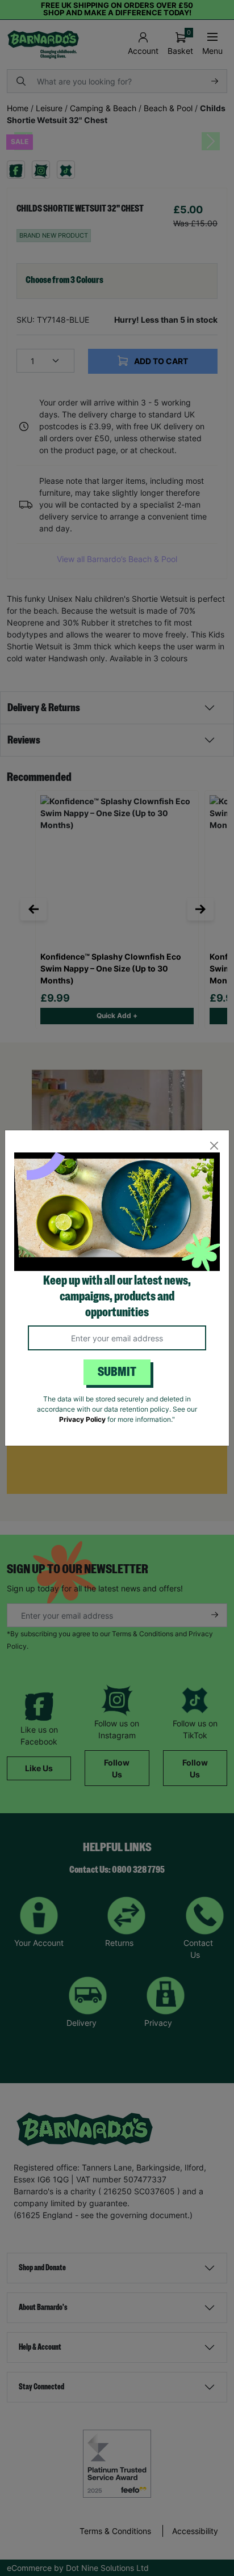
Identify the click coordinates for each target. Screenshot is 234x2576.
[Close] (214, 1145)
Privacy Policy (82, 1419)
